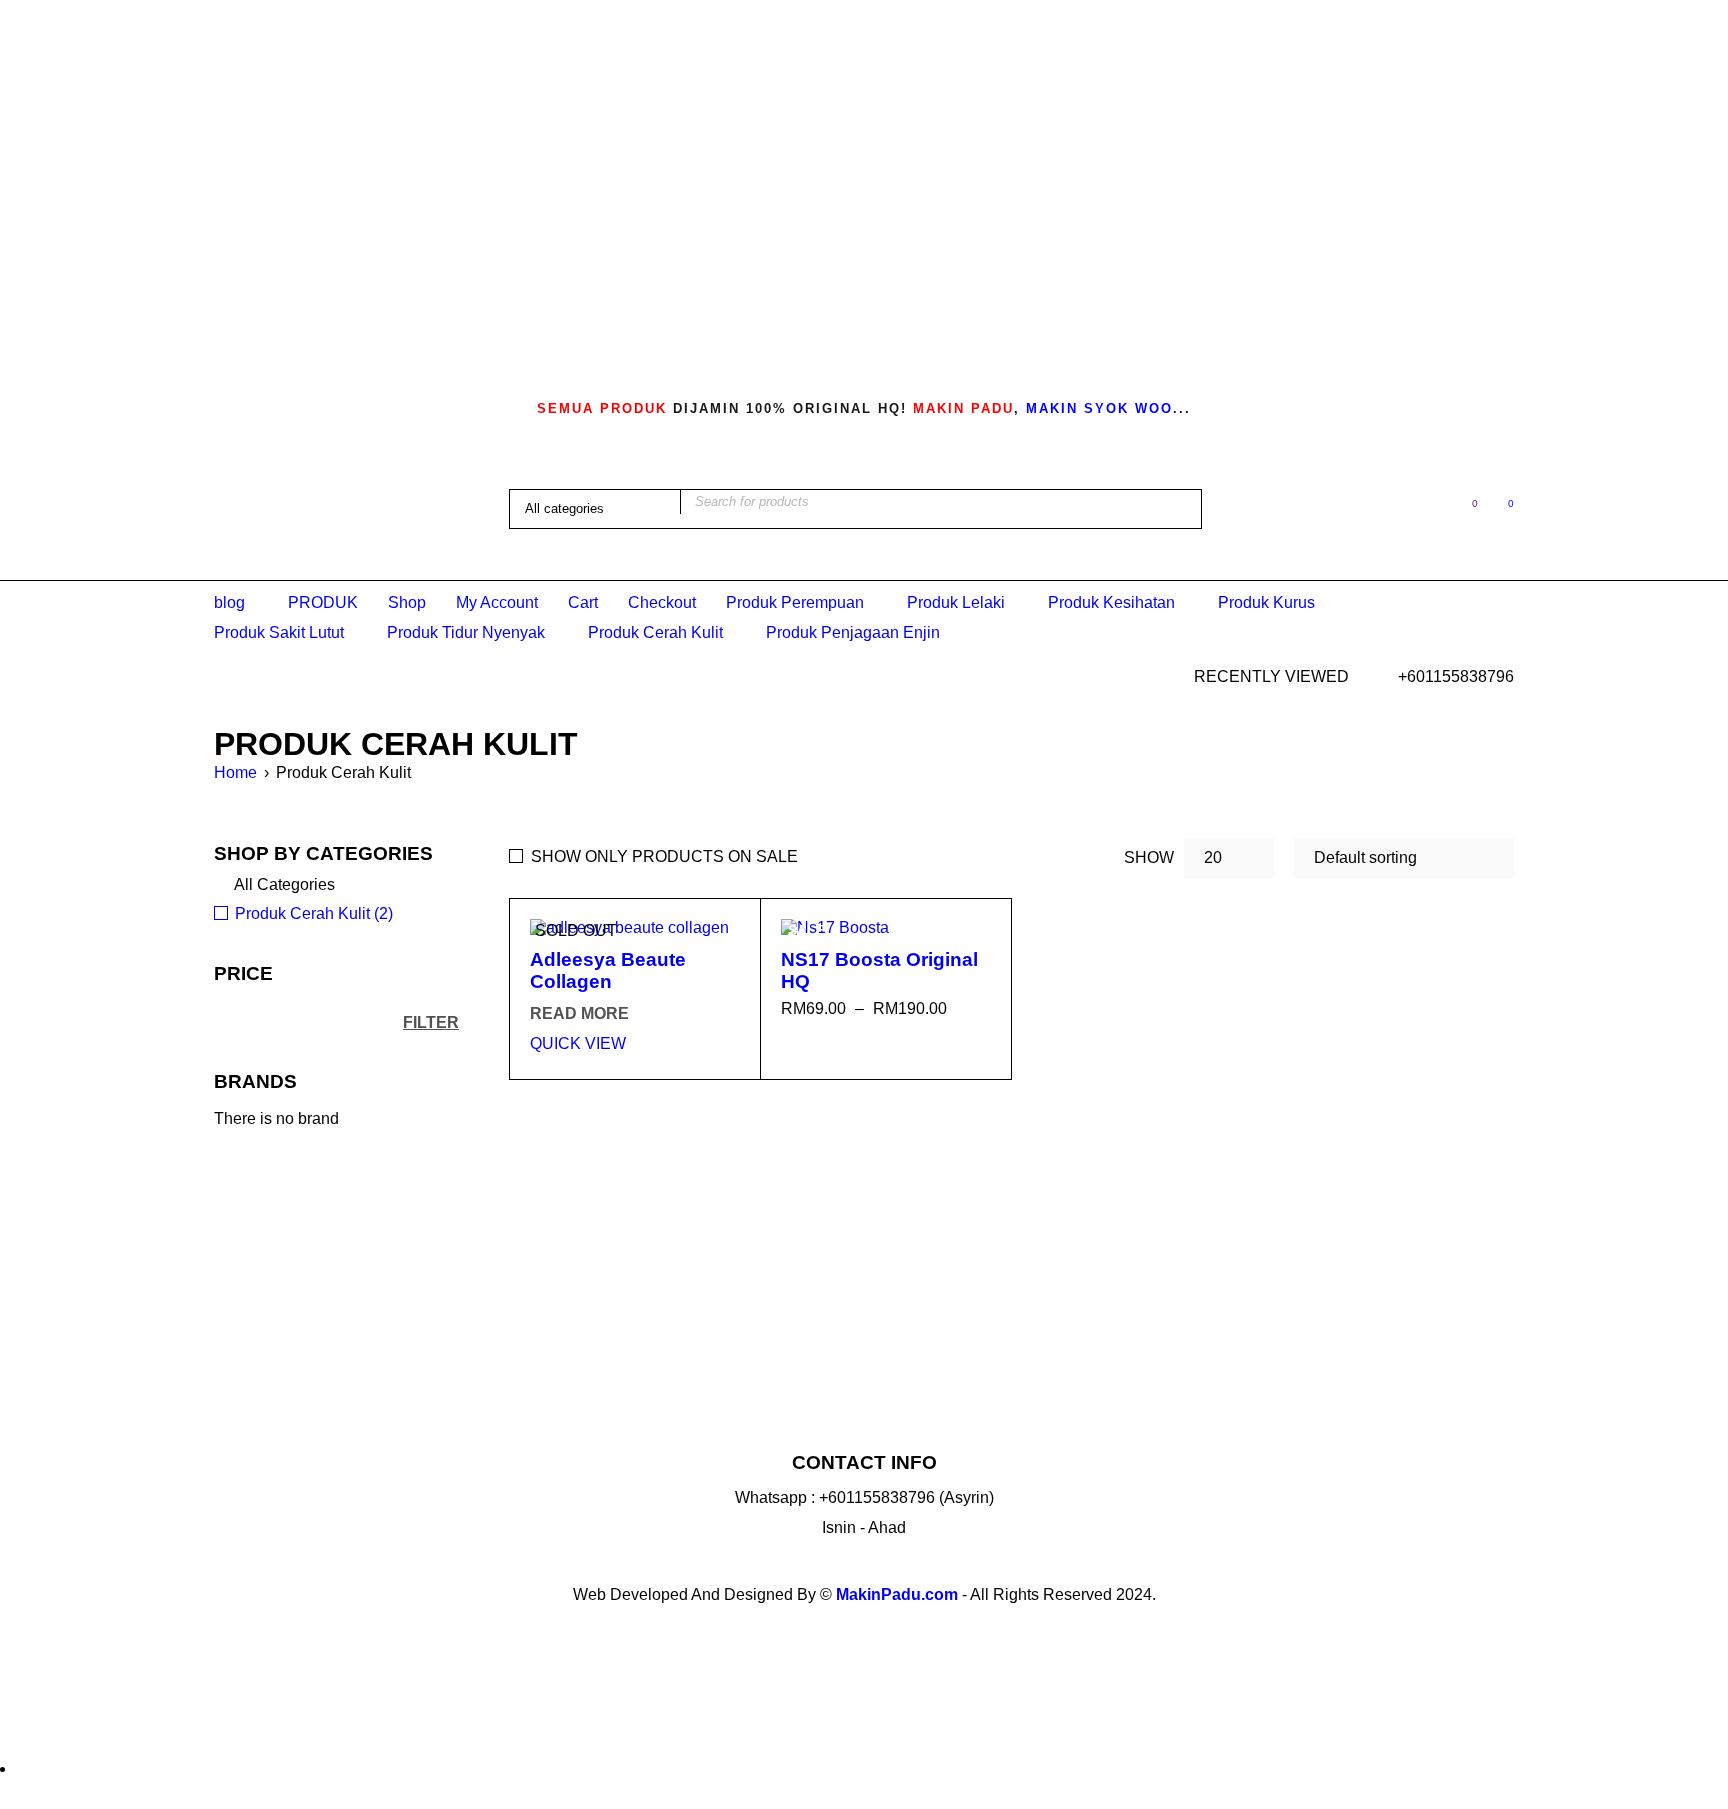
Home (235, 772)
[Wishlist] (1464, 507)
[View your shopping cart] (1500, 507)
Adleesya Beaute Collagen (608, 970)
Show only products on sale (664, 856)
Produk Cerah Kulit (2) (314, 913)
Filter (431, 1022)
